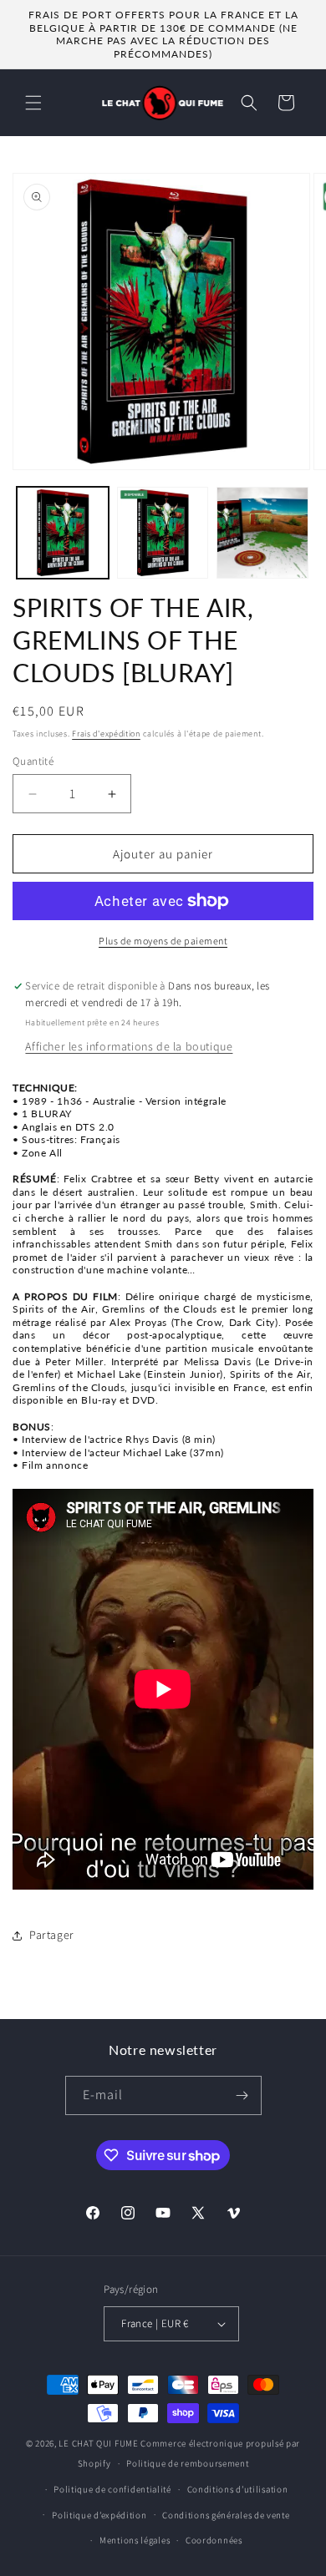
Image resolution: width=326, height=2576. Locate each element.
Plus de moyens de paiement (163, 941)
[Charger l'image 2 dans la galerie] (163, 533)
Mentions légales (135, 2540)
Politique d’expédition (99, 2515)
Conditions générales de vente (226, 2515)
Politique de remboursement (187, 2463)
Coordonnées (214, 2540)
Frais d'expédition (106, 734)
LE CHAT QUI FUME (98, 2443)
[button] (33, 103)
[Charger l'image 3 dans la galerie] (262, 533)
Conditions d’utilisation (238, 2489)
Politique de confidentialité (112, 2489)
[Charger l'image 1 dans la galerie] (63, 533)
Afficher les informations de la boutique (129, 1046)
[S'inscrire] (242, 2095)
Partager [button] (52, 1935)
